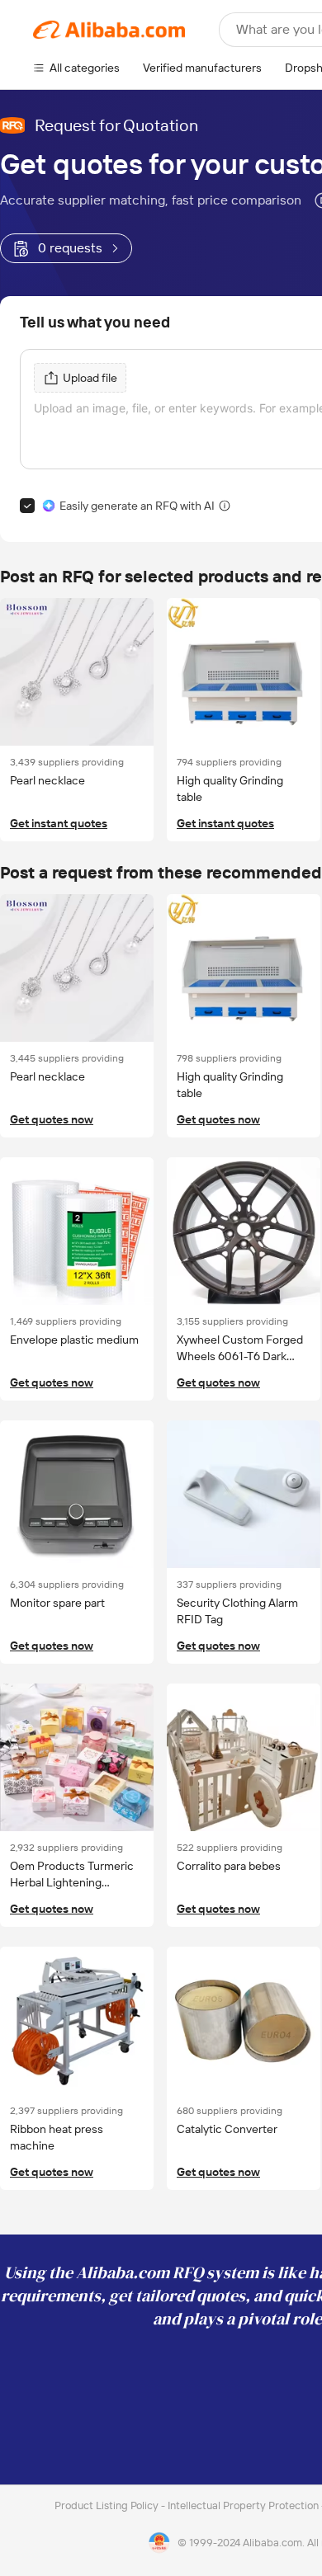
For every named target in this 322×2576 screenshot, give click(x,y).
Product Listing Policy (108, 2505)
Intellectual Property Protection (244, 2505)
